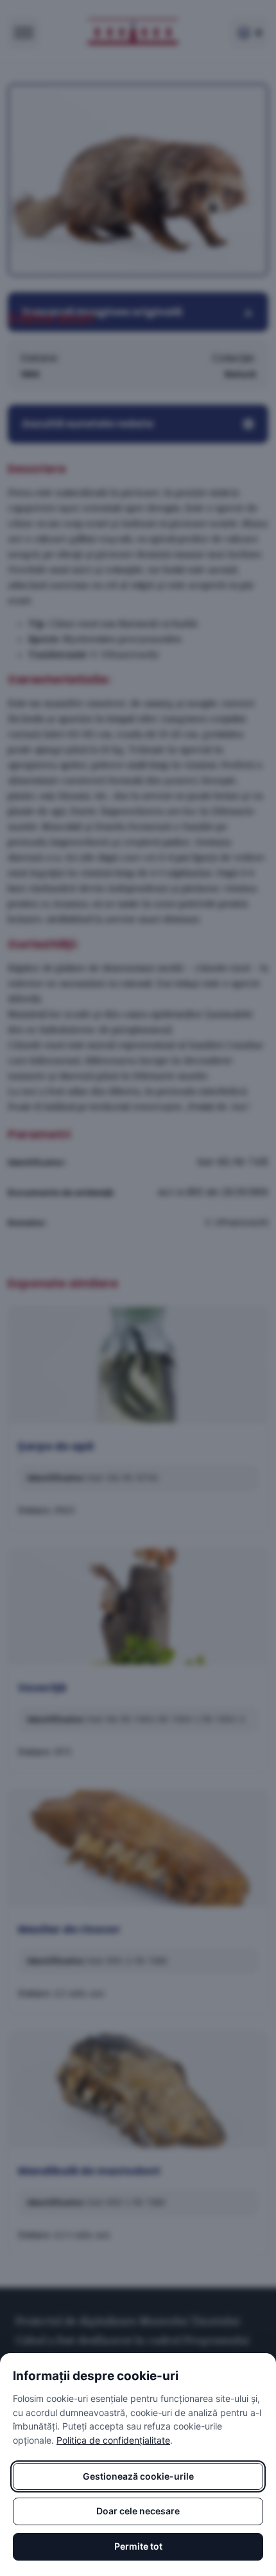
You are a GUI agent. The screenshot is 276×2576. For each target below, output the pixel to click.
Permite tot (138, 2546)
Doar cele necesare (138, 2511)
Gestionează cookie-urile (138, 2476)
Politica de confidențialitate (113, 2440)
